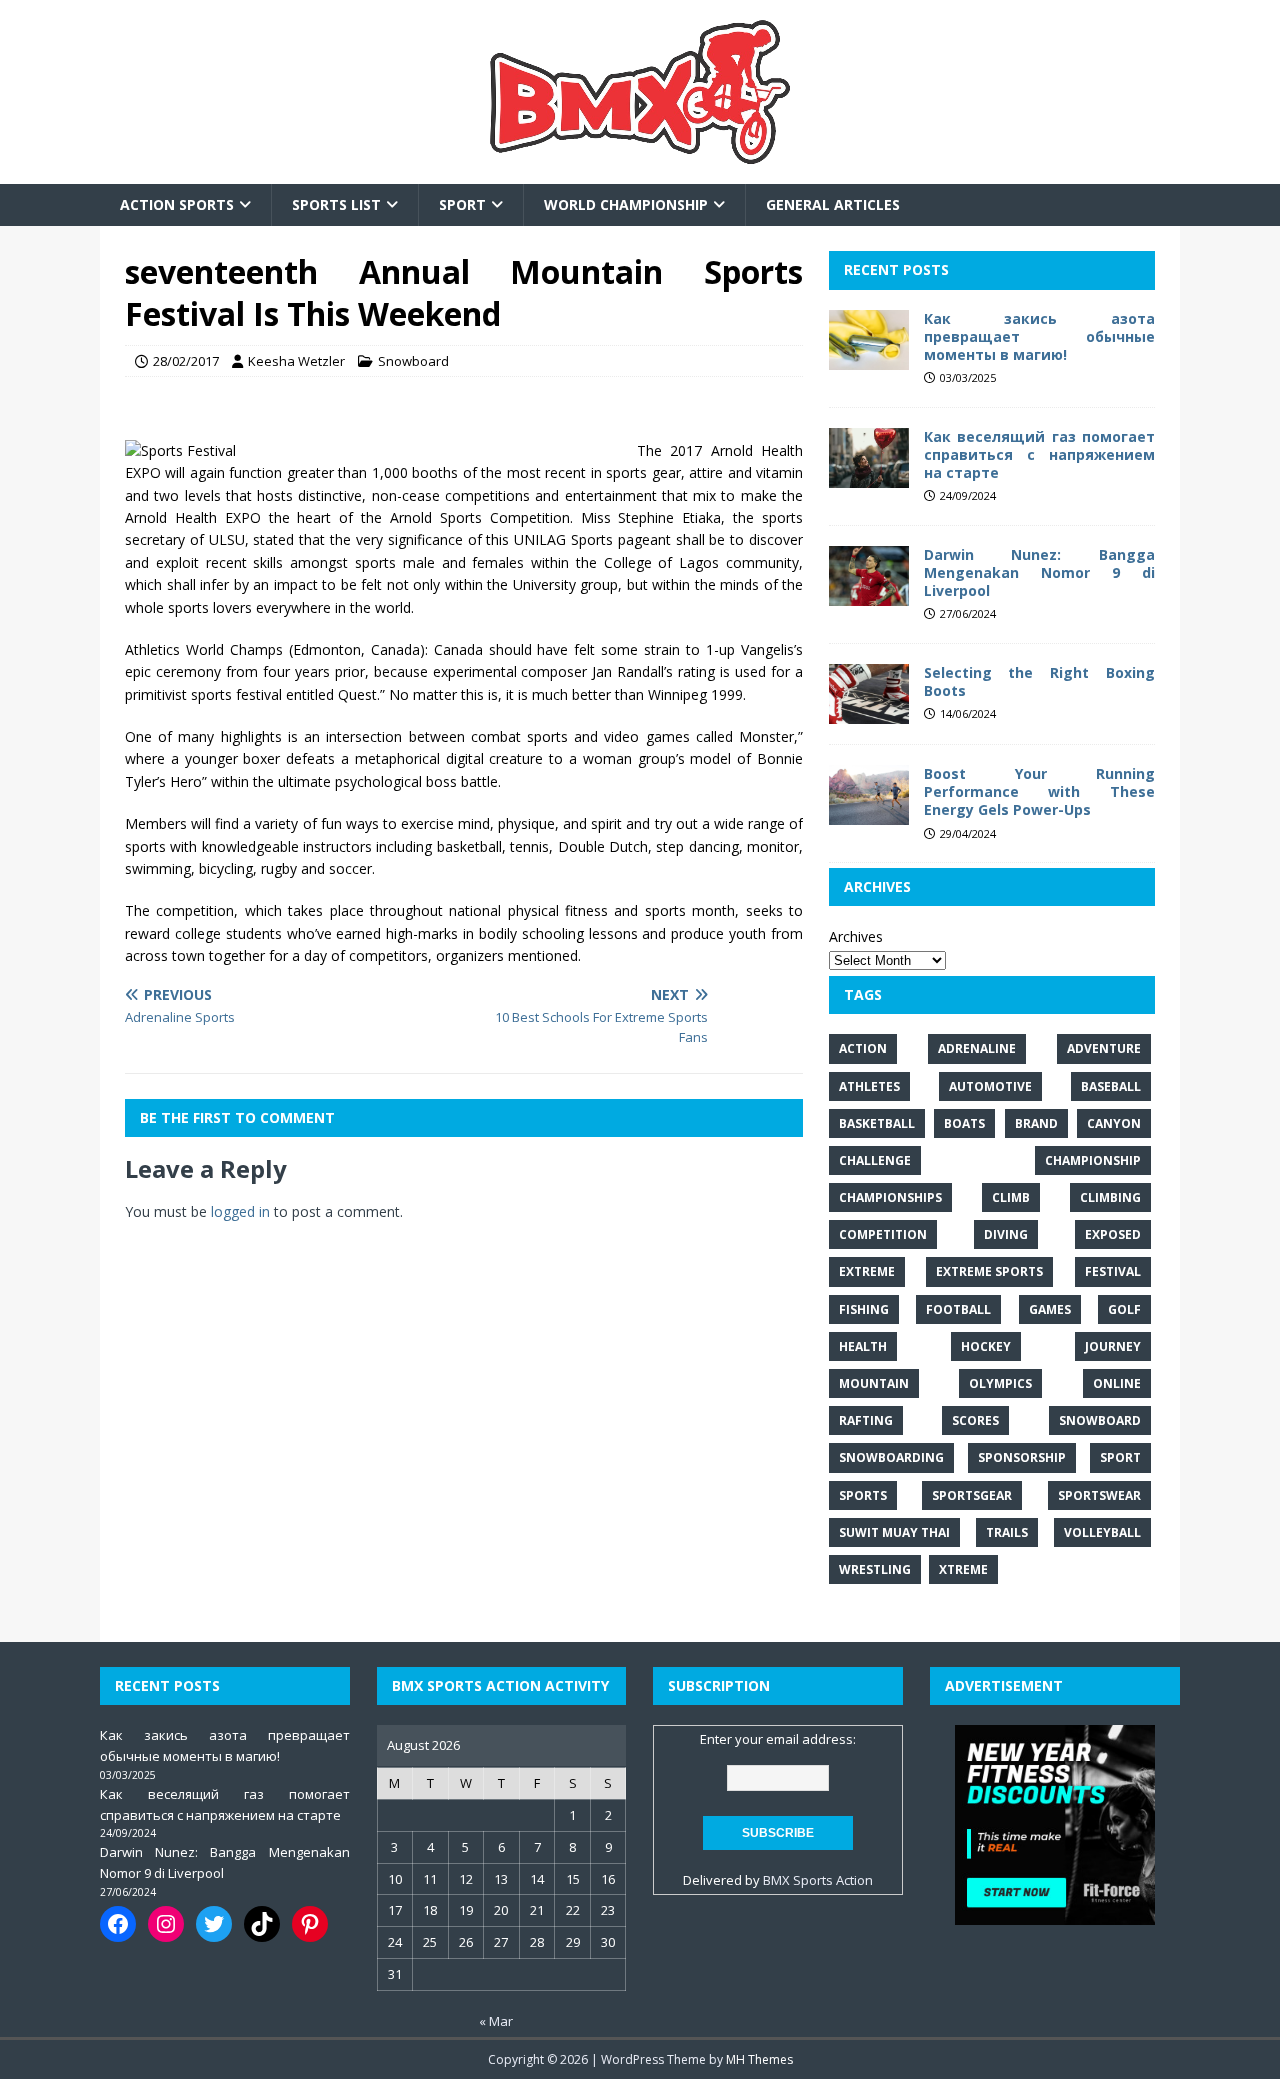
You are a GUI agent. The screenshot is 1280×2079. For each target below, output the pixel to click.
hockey (986, 1346)
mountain (874, 1383)
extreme (867, 1271)
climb (1011, 1197)
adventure (1104, 1048)
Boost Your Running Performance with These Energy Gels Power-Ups (1039, 791)
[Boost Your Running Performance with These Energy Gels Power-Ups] (869, 813)
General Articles (833, 204)
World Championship (626, 204)
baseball (1111, 1086)
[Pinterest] (310, 1924)
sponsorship (1022, 1457)
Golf (1124, 1309)
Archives (856, 936)
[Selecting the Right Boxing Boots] (869, 712)
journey (1113, 1346)
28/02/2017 (186, 361)
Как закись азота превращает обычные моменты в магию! (1039, 336)
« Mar (496, 2021)
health (863, 1346)
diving (1006, 1234)
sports (863, 1495)
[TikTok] (262, 1924)
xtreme (963, 1569)
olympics (1000, 1383)
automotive (990, 1086)
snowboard (1100, 1420)
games (1050, 1309)
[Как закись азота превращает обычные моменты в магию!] (869, 357)
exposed (1113, 1234)
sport (1120, 1457)
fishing (864, 1309)
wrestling (875, 1569)
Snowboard (413, 361)
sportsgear (972, 1495)
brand (1036, 1123)
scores (975, 1420)
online (1117, 1383)
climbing (1110, 1197)
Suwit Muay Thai (894, 1532)
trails (1007, 1532)
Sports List (336, 204)
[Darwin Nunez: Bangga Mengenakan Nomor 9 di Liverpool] (869, 594)
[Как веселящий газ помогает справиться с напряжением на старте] (869, 475)
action (863, 1048)
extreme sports (989, 1271)
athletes (869, 1086)
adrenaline (977, 1048)
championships (890, 1197)
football (958, 1309)
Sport (462, 204)
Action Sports (177, 204)
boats (964, 1123)
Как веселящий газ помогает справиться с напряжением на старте (1039, 454)
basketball (877, 1123)
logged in (240, 1211)
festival (1113, 1271)
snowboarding (891, 1457)
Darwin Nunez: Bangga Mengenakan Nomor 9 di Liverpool (1039, 572)
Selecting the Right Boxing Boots (1039, 681)
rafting (866, 1420)
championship (1093, 1160)
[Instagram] (166, 1924)
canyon (1114, 1123)
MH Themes (759, 2059)
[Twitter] (214, 1924)
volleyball (1102, 1532)
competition (883, 1234)
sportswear (1099, 1495)
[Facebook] (118, 1924)
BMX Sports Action (818, 1880)
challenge (875, 1160)
